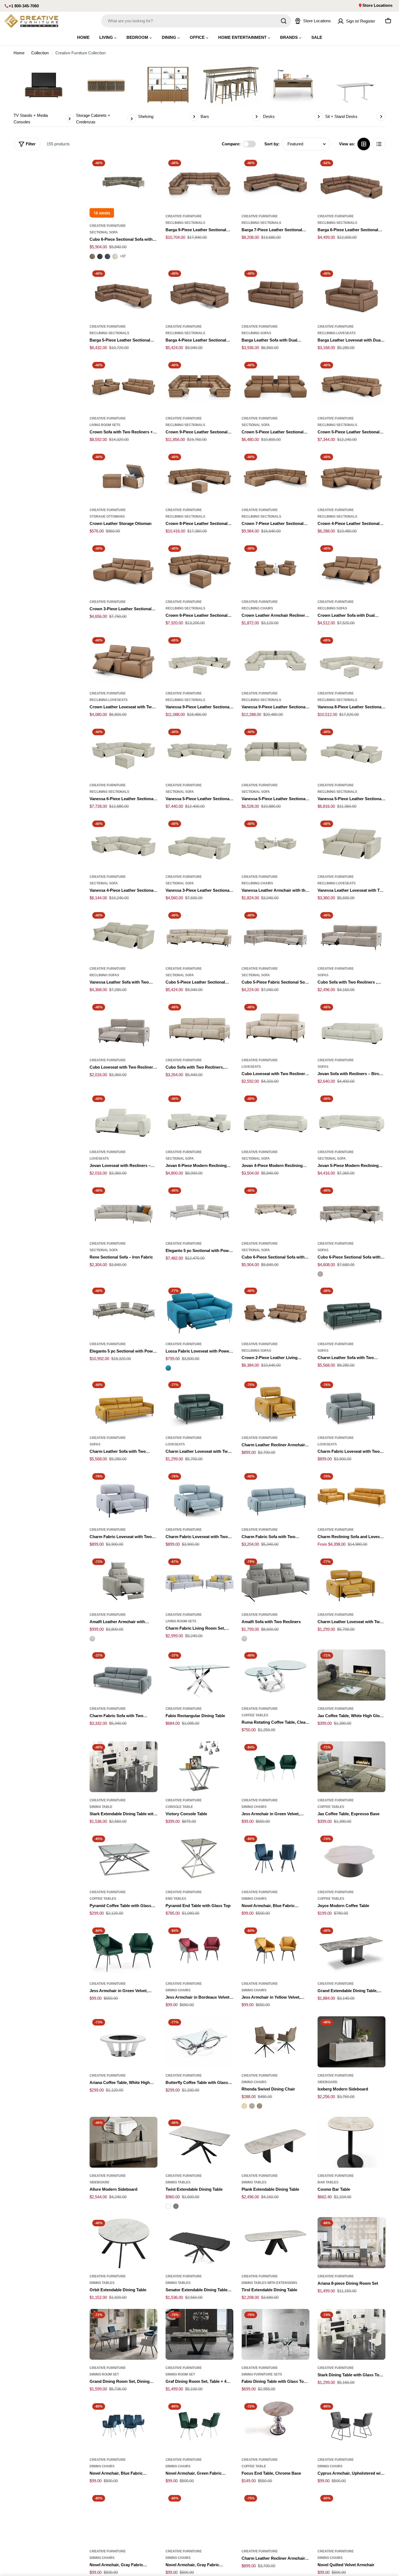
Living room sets (105, 425)
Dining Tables (178, 2182)
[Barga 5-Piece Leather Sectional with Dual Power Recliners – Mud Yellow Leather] (123, 293)
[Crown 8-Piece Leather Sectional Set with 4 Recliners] (199, 477)
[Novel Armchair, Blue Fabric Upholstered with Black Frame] (275, 1858)
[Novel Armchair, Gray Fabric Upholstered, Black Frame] (123, 2518)
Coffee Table (254, 2466)
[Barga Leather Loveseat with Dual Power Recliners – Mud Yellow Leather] (351, 293)
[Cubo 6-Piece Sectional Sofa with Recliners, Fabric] (351, 1210)
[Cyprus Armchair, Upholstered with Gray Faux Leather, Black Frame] (351, 2426)
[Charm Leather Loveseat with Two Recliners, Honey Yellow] (351, 1581)
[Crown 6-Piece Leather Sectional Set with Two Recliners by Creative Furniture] (199, 568)
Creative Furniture (108, 226)
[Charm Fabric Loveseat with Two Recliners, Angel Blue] (199, 1496)
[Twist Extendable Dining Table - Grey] (176, 2206)
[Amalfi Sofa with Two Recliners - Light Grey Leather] (244, 1639)
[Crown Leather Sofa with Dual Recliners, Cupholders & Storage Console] (351, 568)
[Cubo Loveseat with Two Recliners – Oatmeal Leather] (275, 1027)
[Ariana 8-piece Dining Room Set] (351, 2243)
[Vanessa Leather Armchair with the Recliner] (275, 843)
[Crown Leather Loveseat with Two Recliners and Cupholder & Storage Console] (123, 660)
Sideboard (327, 2082)
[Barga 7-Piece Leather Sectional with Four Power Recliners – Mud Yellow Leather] (275, 183)
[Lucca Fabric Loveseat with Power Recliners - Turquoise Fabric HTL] (168, 1368)
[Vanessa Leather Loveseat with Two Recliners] (351, 843)
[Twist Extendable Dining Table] (199, 2142)
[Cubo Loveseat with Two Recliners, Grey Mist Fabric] (123, 1027)
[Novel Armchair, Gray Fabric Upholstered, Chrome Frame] (199, 2518)
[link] (44, 94)
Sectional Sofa (104, 232)
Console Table (179, 1807)
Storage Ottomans (107, 517)
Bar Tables (328, 2182)
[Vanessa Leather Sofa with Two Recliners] (123, 935)
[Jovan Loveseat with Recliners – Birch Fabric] (123, 1118)
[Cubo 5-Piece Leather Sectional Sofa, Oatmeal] (199, 935)
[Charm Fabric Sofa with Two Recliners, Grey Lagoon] (123, 1675)
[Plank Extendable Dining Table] (275, 2142)
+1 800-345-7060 (24, 6)
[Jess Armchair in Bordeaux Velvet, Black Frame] (199, 1950)
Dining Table (101, 1807)
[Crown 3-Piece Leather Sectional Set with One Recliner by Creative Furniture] (123, 568)
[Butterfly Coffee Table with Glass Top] (199, 2042)
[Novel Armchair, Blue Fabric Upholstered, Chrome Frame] (123, 2426)
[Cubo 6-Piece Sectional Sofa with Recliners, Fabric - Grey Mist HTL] (320, 1274)
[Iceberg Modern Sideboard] (351, 2042)
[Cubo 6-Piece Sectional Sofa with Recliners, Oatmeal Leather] (275, 1210)
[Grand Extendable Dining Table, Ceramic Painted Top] (351, 1950)
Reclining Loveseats (337, 333)
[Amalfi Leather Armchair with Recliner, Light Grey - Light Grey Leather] (92, 1639)
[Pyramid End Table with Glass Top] (199, 1858)
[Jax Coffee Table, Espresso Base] (351, 1767)
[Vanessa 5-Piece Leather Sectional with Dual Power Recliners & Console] (351, 752)
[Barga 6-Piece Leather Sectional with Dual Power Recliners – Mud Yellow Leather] (351, 183)
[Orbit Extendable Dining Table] (123, 2243)
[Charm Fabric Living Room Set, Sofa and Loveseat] (199, 1581)
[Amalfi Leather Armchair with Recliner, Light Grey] (123, 1581)
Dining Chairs (254, 1807)
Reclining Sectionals (185, 223)
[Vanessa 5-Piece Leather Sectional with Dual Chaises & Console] (275, 752)
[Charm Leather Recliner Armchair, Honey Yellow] (275, 1404)
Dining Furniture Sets (262, 2374)
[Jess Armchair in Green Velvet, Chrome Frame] (275, 1767)
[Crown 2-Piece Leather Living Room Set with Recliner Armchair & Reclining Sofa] (275, 1310)
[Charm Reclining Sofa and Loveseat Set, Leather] (351, 1496)
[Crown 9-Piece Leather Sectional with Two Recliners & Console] (199, 385)
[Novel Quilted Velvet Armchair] (351, 2518)
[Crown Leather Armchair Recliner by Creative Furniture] (275, 568)
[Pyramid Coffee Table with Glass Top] (123, 1858)
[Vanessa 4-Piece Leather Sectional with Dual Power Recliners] (123, 843)
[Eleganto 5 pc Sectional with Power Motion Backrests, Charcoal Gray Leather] (123, 1310)
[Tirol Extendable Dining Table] (275, 2243)
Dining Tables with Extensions (269, 2283)
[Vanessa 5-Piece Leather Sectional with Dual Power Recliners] (199, 752)
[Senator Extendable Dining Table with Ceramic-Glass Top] (199, 2243)
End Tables (176, 1899)
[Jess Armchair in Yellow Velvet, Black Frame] (275, 1950)
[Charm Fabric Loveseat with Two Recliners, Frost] (123, 1496)
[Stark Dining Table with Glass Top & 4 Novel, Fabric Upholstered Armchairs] (351, 2334)
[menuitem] (83, 37)
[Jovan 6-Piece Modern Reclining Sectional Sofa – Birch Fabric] (199, 1118)
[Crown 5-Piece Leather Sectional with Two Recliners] (351, 385)
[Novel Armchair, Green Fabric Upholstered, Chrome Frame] (199, 2426)
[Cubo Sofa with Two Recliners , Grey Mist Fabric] (351, 935)
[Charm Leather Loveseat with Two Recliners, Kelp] (199, 1404)
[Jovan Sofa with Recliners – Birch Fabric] (351, 1027)
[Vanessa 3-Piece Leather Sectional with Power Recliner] (199, 843)
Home (19, 53)
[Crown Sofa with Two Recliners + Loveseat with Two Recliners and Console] (123, 385)
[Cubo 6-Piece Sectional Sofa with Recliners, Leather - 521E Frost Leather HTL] (115, 256)
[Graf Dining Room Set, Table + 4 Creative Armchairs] (199, 2334)
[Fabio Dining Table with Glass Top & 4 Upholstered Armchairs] (275, 2334)
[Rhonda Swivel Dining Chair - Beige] (244, 2106)
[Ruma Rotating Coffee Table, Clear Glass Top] (275, 1675)
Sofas (323, 975)
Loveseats (251, 1067)
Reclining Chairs (257, 608)
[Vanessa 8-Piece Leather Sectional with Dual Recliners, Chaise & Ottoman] (351, 660)
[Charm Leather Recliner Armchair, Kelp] (275, 2518)
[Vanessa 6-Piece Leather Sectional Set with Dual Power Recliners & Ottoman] (123, 752)
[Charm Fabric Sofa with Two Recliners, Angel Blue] (275, 1496)
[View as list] (379, 144)
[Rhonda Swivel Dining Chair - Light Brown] (259, 2106)
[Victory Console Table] (199, 1767)
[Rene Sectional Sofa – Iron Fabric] (123, 1210)
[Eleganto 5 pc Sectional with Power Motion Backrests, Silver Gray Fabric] (199, 1210)
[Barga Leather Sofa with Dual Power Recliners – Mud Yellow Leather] (275, 293)
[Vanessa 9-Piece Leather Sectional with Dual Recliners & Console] (275, 660)
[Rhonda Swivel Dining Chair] (275, 2042)
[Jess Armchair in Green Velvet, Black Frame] (123, 1950)
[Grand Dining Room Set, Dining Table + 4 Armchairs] (123, 2334)
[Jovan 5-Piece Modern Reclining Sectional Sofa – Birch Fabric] (351, 1118)
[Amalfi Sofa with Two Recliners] (275, 1581)
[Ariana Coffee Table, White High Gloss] (123, 2042)
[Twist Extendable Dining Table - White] (168, 2206)
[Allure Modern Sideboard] (123, 2142)
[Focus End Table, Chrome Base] (275, 2426)
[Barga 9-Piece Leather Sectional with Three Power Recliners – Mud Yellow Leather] (199, 183)
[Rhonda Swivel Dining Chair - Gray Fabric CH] (252, 2106)
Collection (40, 53)
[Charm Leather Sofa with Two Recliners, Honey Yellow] (123, 1404)
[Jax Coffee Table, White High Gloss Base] (351, 1675)
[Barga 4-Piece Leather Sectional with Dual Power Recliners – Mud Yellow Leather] (199, 293)
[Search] (284, 21)
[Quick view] (150, 169)
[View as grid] (364, 144)
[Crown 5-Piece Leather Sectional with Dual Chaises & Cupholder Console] (275, 385)
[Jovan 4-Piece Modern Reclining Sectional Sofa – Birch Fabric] (275, 1118)
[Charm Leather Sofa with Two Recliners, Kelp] (351, 1310)
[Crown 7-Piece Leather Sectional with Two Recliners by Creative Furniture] (275, 477)
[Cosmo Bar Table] (351, 2142)
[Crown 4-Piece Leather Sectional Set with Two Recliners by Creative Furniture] (351, 477)
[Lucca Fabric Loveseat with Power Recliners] (199, 1310)
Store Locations (377, 5)
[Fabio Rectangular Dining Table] (199, 1675)
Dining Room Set (104, 2374)
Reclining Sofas (256, 333)
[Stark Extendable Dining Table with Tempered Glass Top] (123, 1767)
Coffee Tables (255, 1715)
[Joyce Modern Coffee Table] (351, 1858)
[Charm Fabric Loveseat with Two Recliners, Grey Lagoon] (351, 1404)
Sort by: (272, 144)
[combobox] (196, 21)
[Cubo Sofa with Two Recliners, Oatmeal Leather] (199, 1027)
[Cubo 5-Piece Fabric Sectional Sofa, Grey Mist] (275, 935)
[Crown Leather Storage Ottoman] (123, 477)
